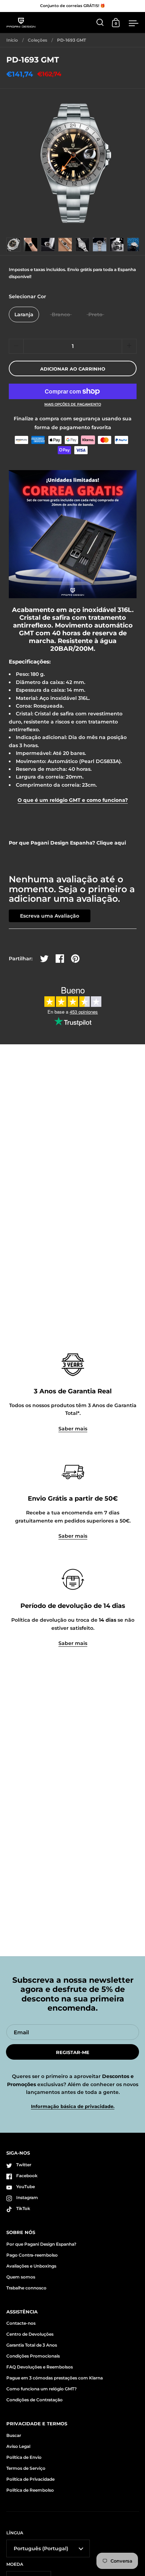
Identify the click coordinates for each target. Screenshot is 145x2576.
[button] (129, 346)
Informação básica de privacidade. (73, 2106)
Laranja (24, 314)
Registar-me (73, 2052)
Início (12, 40)
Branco (61, 314)
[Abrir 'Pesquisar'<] (100, 22)
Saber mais (73, 1429)
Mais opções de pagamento (73, 404)
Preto (95, 314)
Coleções (37, 40)
